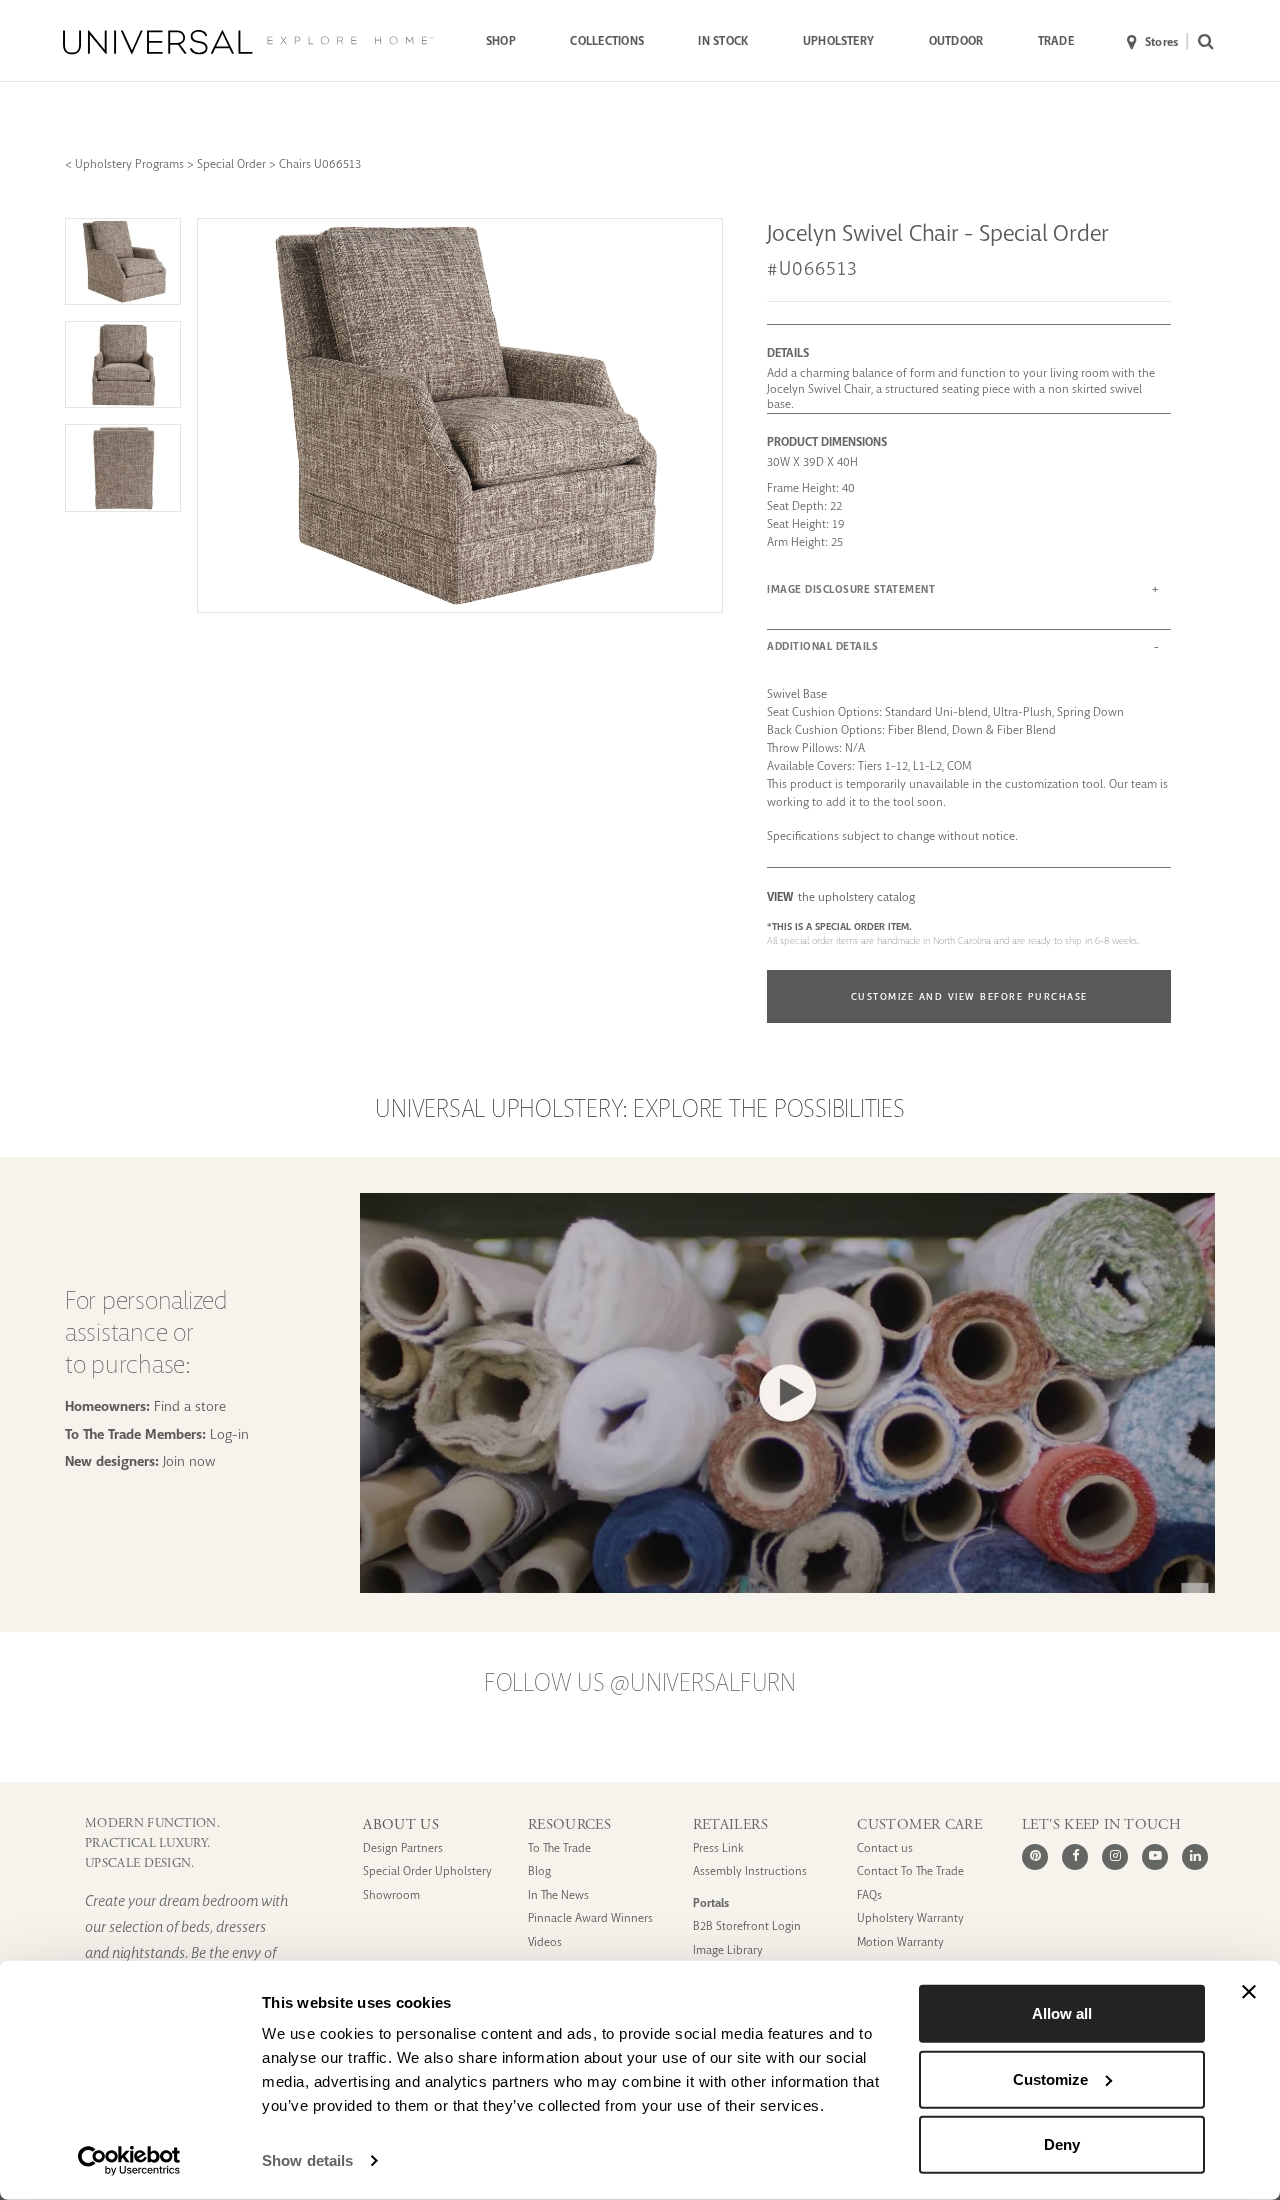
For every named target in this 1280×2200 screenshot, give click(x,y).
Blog (539, 1871)
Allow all (1062, 2013)
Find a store (190, 1406)
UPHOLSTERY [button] (838, 41)
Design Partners (403, 1848)
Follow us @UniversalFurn (640, 1683)
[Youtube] (1155, 1857)
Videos (545, 1942)
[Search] (1201, 42)
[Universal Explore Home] (248, 42)
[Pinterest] (1035, 1857)
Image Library (728, 1950)
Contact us (885, 1848)
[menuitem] (501, 42)
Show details (307, 2160)
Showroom (391, 1895)
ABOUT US (401, 1825)
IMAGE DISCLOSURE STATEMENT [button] (851, 589)
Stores (1161, 42)
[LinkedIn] (1195, 1857)
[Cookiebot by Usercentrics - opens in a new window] (129, 2161)
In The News (558, 1895)
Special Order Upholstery (427, 1871)
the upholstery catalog (841, 897)
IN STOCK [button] (723, 41)
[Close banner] (1249, 1992)
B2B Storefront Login (747, 1926)
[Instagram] (1115, 1857)
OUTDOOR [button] (956, 41)
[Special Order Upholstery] (787, 1587)
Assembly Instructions (750, 1871)
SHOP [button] (501, 41)
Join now (189, 1461)
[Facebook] (1075, 1857)
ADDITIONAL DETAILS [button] (822, 646)
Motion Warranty (900, 1942)
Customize (1050, 2078)
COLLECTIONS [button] (607, 41)
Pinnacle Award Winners (590, 1918)
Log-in (229, 1434)
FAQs (869, 1895)
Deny (1062, 2144)
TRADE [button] (1056, 41)
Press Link (718, 1848)
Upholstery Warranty (910, 1918)
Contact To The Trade (910, 1871)
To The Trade (559, 1848)
